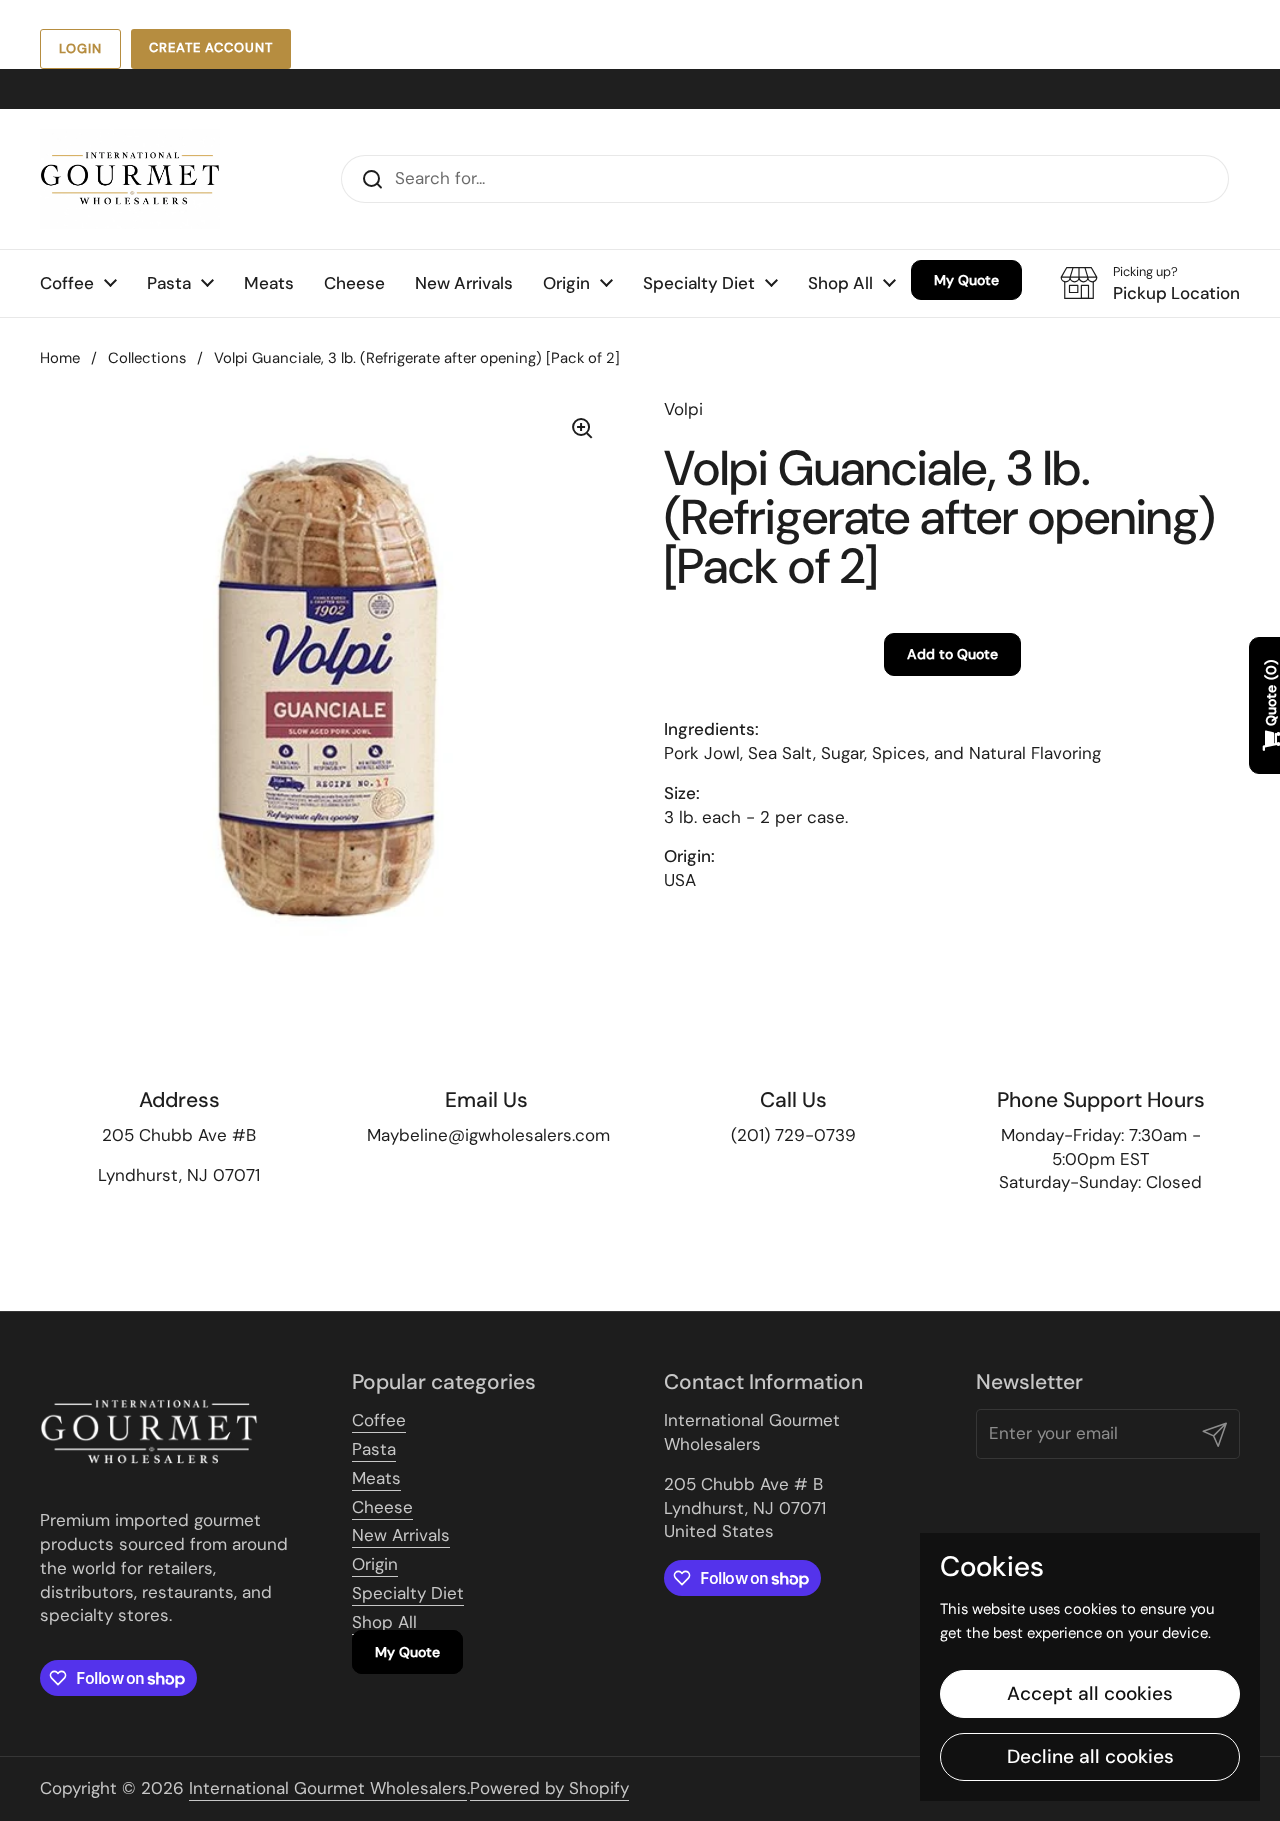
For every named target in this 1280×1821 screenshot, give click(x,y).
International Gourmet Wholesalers (328, 1788)
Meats (376, 1478)
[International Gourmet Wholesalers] (130, 179)
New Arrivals (401, 1535)
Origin (375, 1564)
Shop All (384, 1622)
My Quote (407, 1652)
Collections (147, 358)
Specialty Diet (408, 1593)
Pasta (374, 1449)
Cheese (382, 1507)
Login (80, 48)
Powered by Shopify (549, 1788)
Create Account (211, 47)
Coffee (379, 1420)
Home (60, 358)
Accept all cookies (1090, 1693)
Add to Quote (952, 654)
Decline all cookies (1090, 1756)
